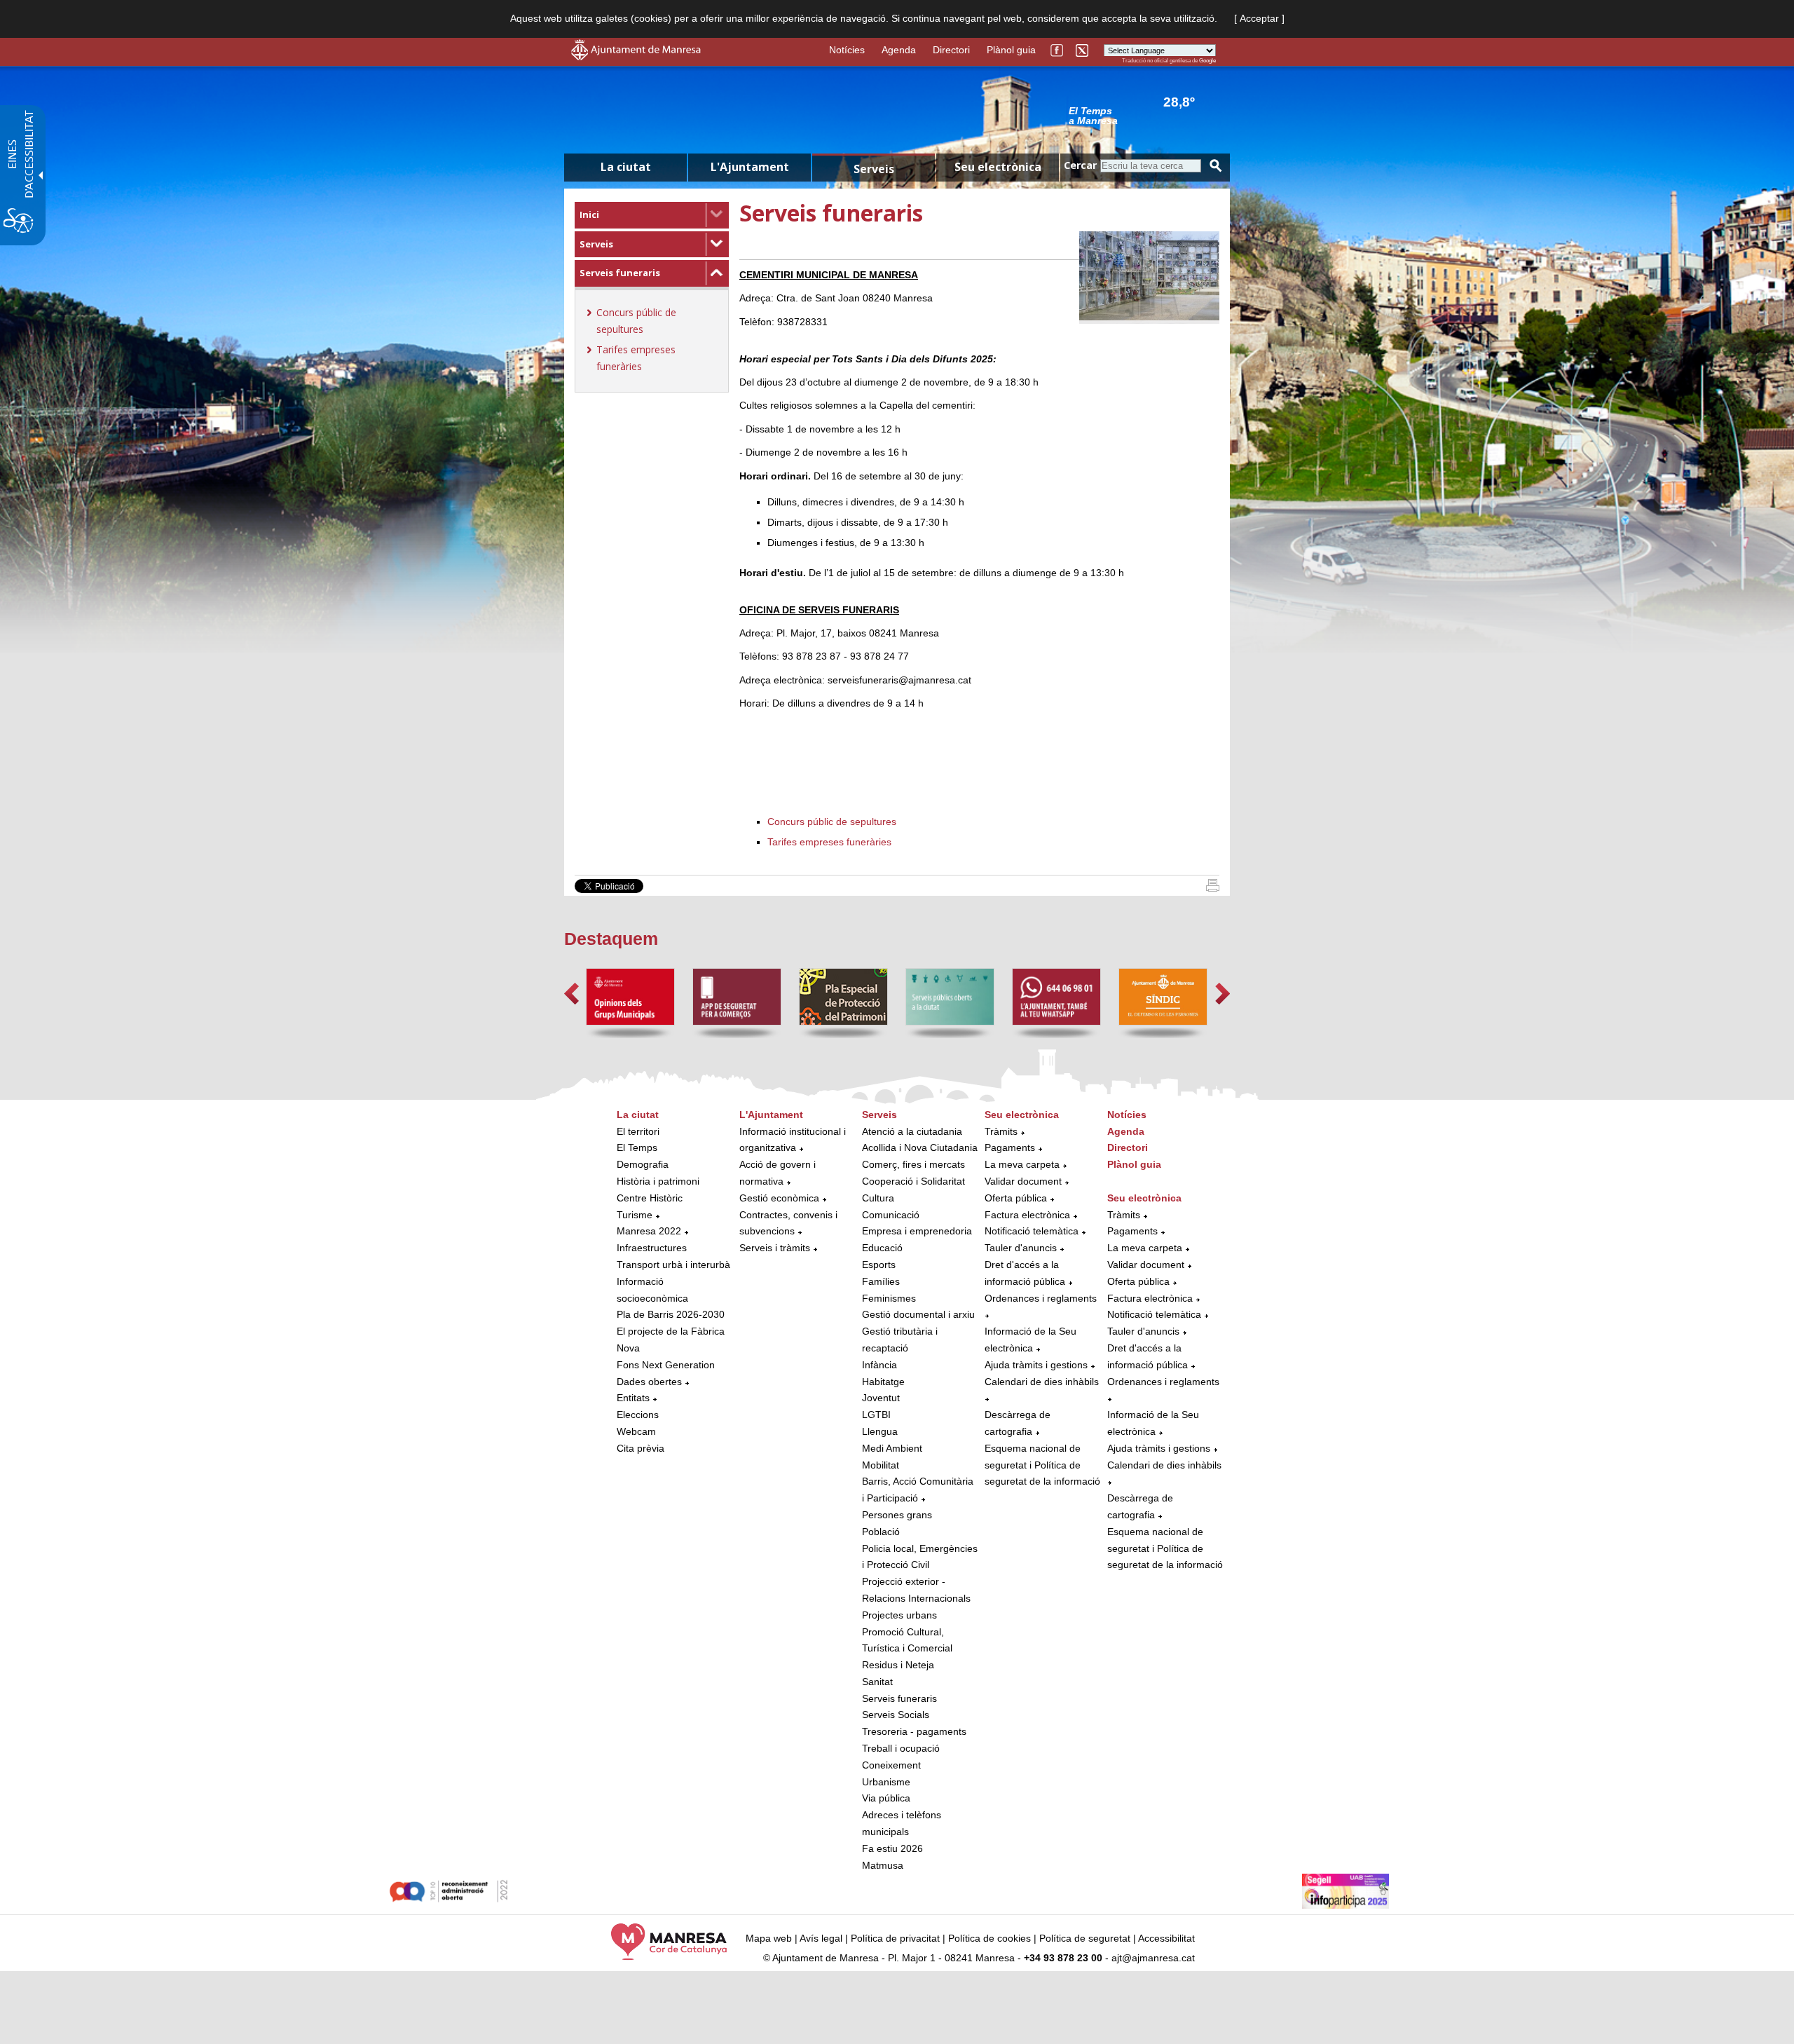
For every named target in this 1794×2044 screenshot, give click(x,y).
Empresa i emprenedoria (917, 1231)
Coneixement (891, 1765)
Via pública (886, 1798)
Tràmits (1001, 1131)
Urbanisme (886, 1782)
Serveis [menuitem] (874, 169)
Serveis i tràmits (775, 1248)
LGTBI (876, 1415)
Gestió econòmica (779, 1198)
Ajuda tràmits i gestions (1036, 1365)
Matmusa (883, 1865)
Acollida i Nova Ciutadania (920, 1147)
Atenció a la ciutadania (912, 1131)
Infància (879, 1365)
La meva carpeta (1022, 1164)
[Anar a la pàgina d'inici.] (636, 57)
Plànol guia (1011, 50)
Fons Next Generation (666, 1365)
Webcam (636, 1431)
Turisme (635, 1215)
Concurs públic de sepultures (832, 822)
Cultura (878, 1198)
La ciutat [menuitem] (626, 167)
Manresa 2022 (649, 1231)
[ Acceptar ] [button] (1259, 18)
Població (881, 1532)
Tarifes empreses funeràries (829, 842)
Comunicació (891, 1215)
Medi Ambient (892, 1448)
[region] (1142, 115)
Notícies (847, 50)
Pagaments (1010, 1147)
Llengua (880, 1431)
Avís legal (821, 1938)
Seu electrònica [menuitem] (998, 167)
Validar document (1023, 1181)
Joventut (881, 1398)
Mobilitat (881, 1465)
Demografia (643, 1164)
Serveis (596, 244)
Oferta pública (1016, 1198)
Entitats (633, 1398)
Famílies (881, 1281)
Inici (589, 214)
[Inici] (1213, 888)
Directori (951, 50)
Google (1207, 61)
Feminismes (889, 1298)
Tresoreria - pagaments (914, 1731)
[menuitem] (652, 215)
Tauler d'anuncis (1021, 1248)
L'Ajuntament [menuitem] (750, 167)
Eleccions (638, 1415)
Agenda (899, 50)
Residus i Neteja (898, 1665)
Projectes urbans (899, 1615)
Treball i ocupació (901, 1748)
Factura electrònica (1027, 1215)
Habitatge (883, 1382)
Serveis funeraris (620, 273)
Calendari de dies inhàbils (1042, 1382)
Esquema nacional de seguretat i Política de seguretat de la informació (1042, 1465)
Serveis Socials (896, 1715)
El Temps (637, 1147)
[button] (571, 994)
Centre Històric (650, 1198)
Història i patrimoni (658, 1181)
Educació (882, 1248)
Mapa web (769, 1938)
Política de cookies (990, 1938)
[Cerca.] (1216, 166)
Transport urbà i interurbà (673, 1265)
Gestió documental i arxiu (918, 1314)
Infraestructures (652, 1248)
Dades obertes (651, 1382)
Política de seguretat (1085, 1938)
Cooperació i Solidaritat (913, 1181)
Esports (879, 1265)
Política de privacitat (895, 1938)
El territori (638, 1131)
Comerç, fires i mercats (913, 1164)
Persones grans (897, 1515)
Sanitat (877, 1682)
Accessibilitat (1166, 1938)
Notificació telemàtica (1032, 1231)
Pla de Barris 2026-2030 (671, 1314)
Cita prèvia (641, 1448)
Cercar (1080, 165)
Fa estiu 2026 (892, 1848)
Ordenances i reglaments (1041, 1298)
